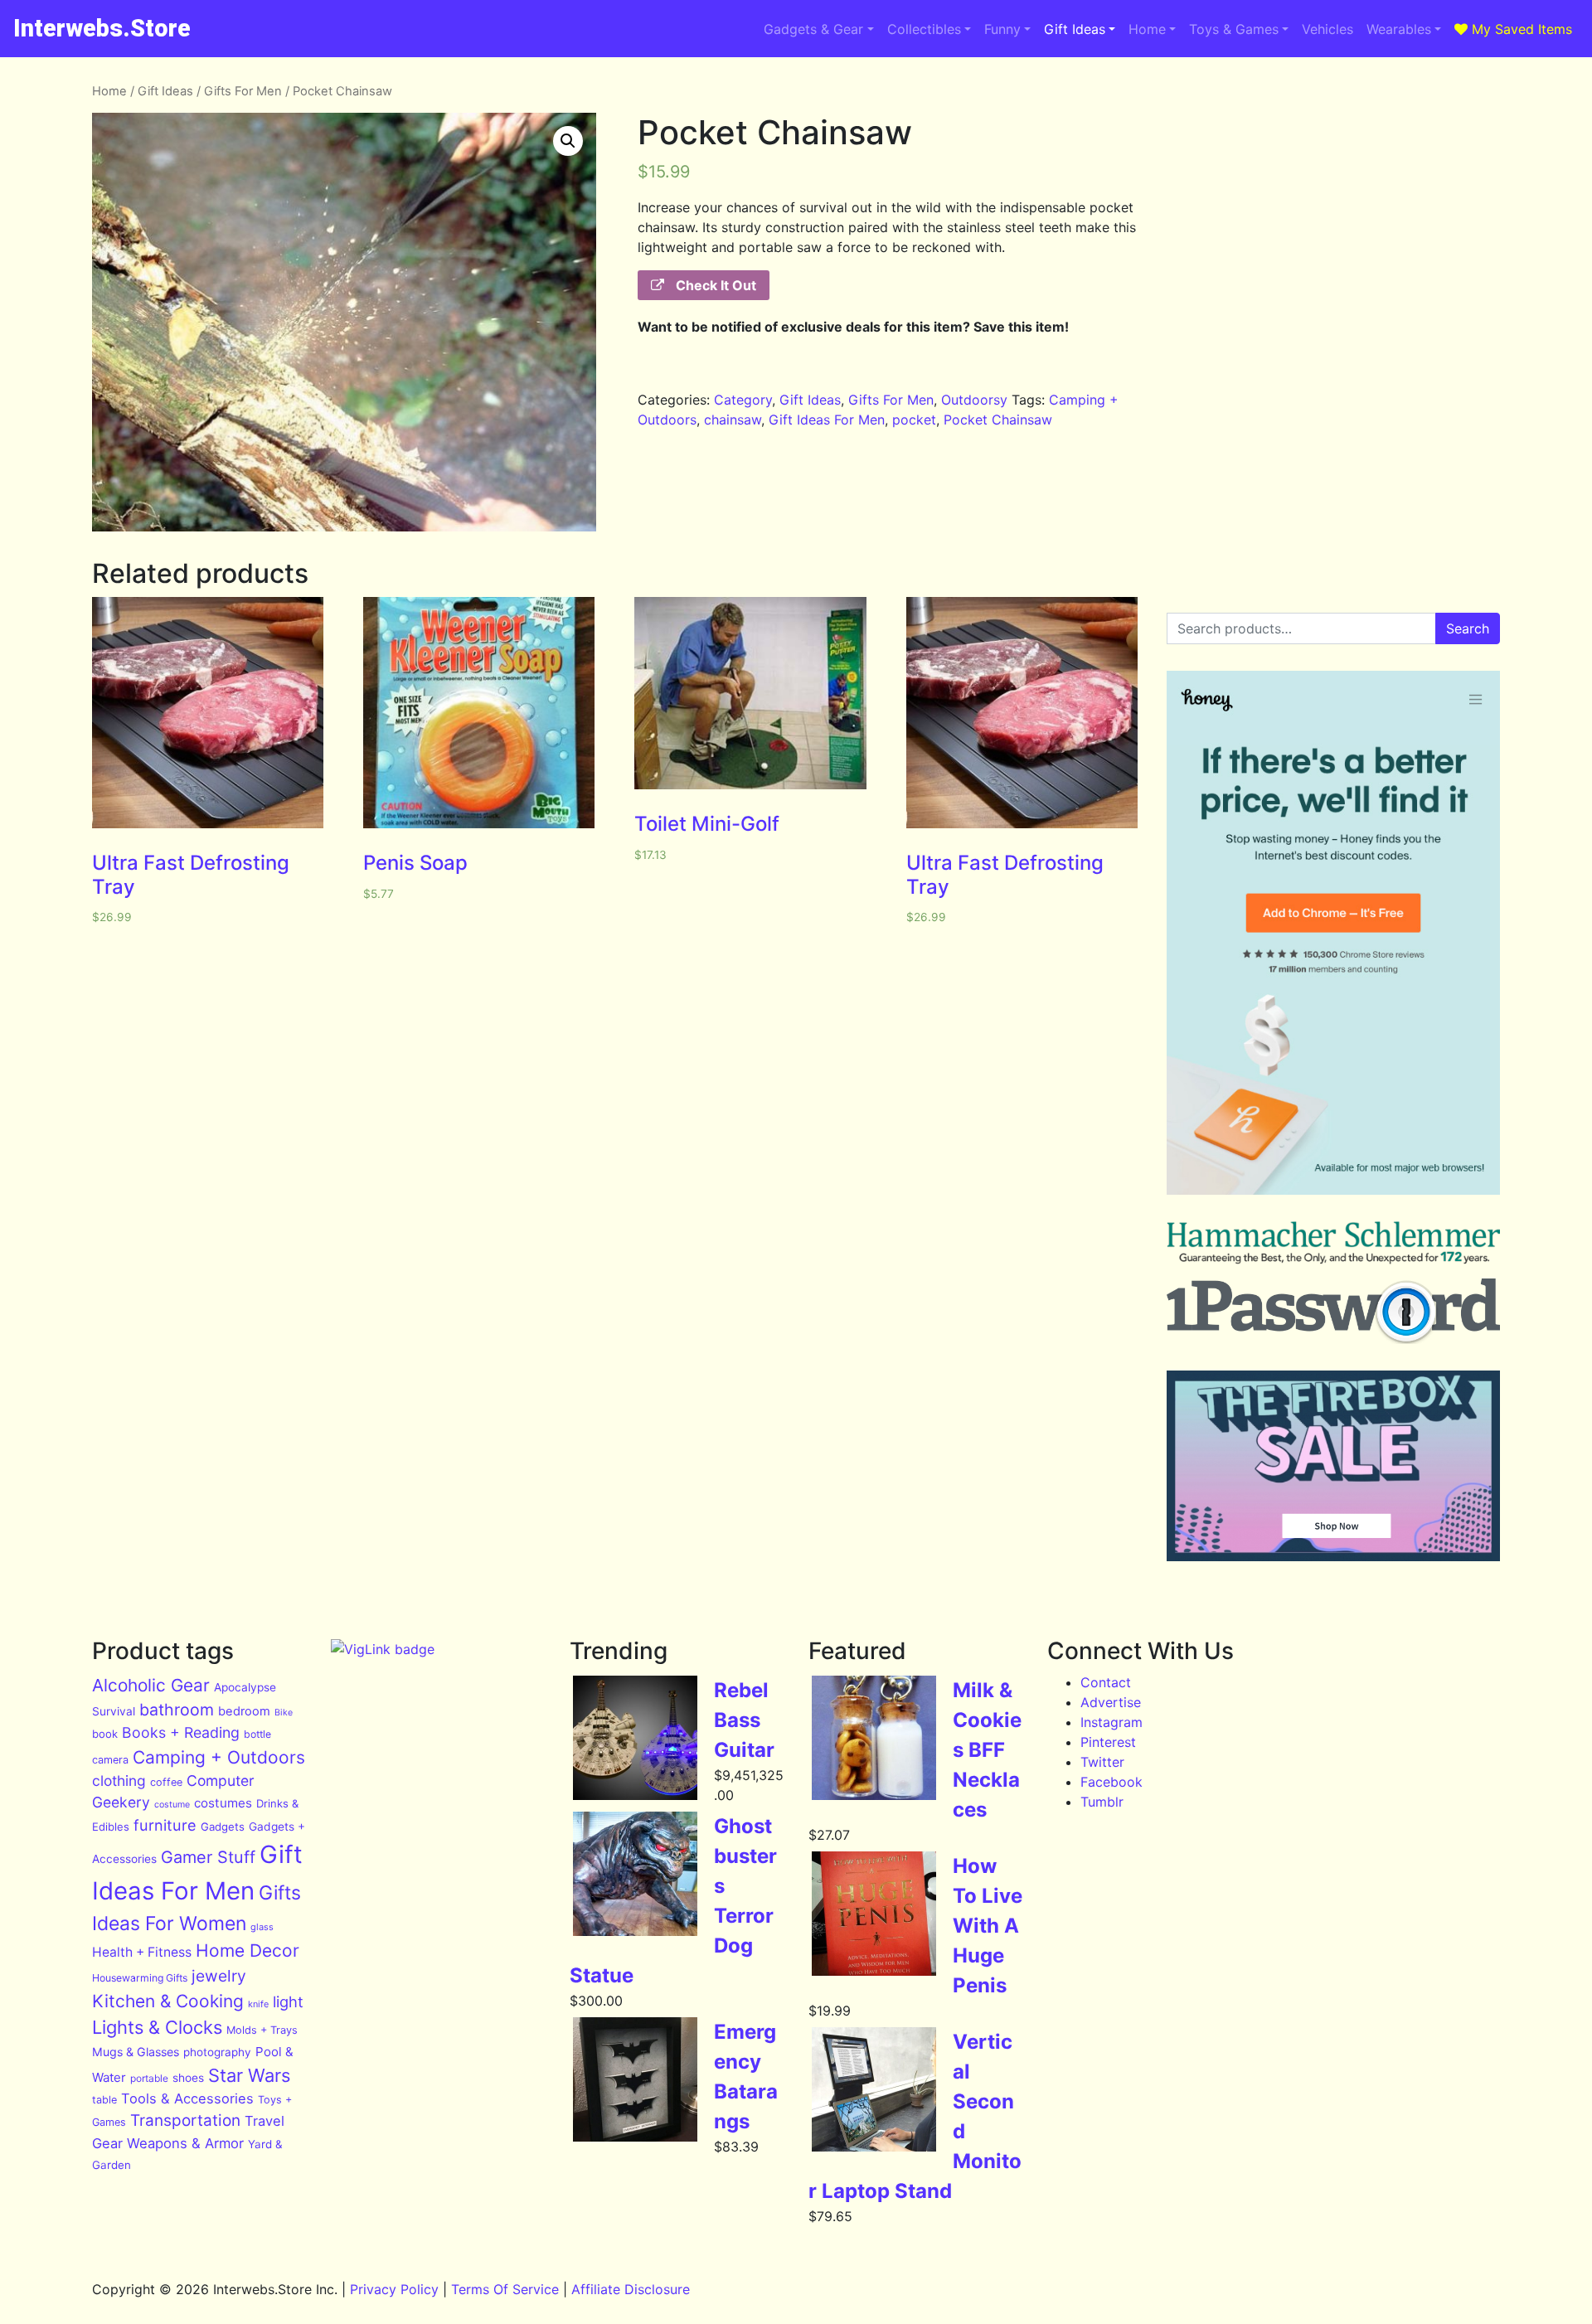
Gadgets (223, 1827)
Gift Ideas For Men (827, 420)
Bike (284, 1713)
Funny (1002, 29)
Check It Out (714, 285)
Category (743, 400)
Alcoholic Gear (151, 1685)
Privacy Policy (394, 2289)
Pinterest (1108, 1742)
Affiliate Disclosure (631, 2289)
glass (262, 1927)
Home (1147, 29)
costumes (223, 1803)
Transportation (185, 2120)
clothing (119, 1781)
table (104, 2100)
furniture (165, 1825)
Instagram (1111, 1722)
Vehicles (1327, 29)
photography (217, 2052)
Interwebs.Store (102, 28)
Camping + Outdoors (219, 1757)
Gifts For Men (243, 91)
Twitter (1102, 1762)
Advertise (1111, 1702)
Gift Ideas (1075, 29)
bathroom (177, 1710)
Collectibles (924, 29)
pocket (914, 420)
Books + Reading (181, 1732)
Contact (1106, 1682)
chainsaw (733, 420)
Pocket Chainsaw (998, 420)
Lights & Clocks (157, 2027)
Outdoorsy (974, 400)
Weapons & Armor (185, 2143)
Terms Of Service (505, 2289)
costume (172, 1805)
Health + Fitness (142, 1952)
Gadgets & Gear (813, 29)
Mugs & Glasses (136, 2052)
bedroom (244, 1711)
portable (149, 2078)
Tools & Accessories (187, 2098)
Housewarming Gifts (140, 1978)
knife (258, 2004)
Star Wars (249, 2075)
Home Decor (248, 1950)
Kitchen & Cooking (168, 2001)
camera (110, 1760)
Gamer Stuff (208, 1857)
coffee (166, 1782)
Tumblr (1102, 1802)
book (105, 1734)
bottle (257, 1734)
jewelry (219, 1976)
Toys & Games (1234, 29)
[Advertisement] (1333, 198)
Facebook (1111, 1782)
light (288, 2001)
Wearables (1399, 29)
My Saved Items (1520, 29)
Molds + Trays (262, 2030)
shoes (188, 2078)
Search (1468, 628)
